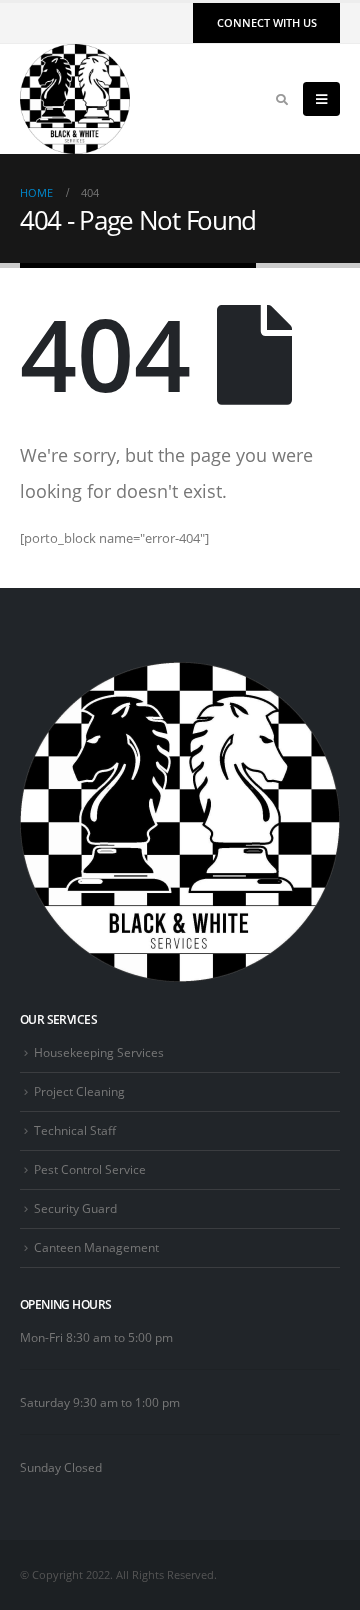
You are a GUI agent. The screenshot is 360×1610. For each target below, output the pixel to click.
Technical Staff (75, 1130)
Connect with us (267, 22)
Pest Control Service (90, 1169)
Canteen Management (96, 1247)
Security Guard (75, 1208)
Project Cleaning (79, 1091)
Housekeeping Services (99, 1052)
